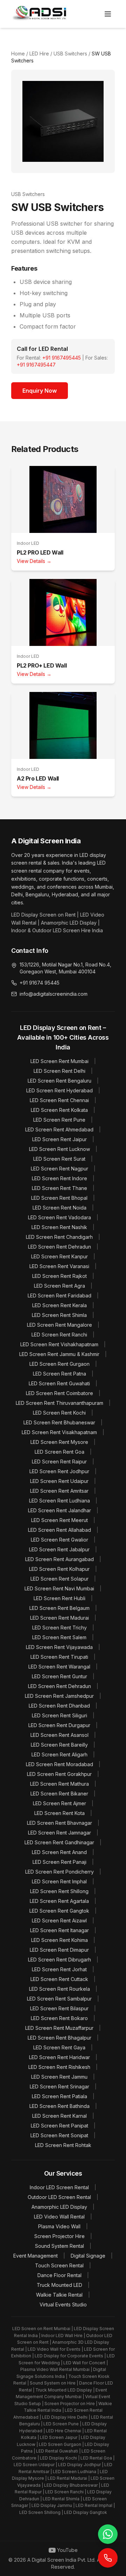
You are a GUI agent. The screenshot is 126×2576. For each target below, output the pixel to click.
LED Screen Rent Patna (59, 1374)
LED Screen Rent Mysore (59, 1442)
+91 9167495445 (62, 358)
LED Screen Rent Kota (59, 1813)
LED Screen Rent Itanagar (59, 1930)
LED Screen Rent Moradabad (59, 1764)
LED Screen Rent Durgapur (59, 1725)
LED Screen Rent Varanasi (59, 1266)
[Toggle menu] (108, 14)
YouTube (67, 2550)
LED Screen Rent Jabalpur (59, 1549)
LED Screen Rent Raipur (59, 1462)
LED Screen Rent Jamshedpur (59, 1696)
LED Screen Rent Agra (59, 1286)
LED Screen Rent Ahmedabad (59, 1129)
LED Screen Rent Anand (59, 1852)
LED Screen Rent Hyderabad (59, 1090)
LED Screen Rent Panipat (59, 2126)
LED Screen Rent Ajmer (59, 1803)
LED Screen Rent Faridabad (59, 1295)
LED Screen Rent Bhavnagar (59, 1823)
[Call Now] (108, 2558)
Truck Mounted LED (59, 2285)
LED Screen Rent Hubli (59, 1598)
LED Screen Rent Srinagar (59, 2087)
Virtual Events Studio (63, 2304)
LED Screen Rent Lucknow (59, 1149)
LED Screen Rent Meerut (59, 1520)
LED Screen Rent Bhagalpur (59, 2038)
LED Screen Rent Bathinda (59, 2106)
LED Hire (38, 54)
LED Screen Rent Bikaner (59, 1794)
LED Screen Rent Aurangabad (59, 1559)
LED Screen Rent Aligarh (59, 1754)
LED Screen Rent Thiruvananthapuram (59, 1403)
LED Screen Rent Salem (59, 1637)
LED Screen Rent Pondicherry (59, 1872)
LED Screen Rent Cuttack (59, 1979)
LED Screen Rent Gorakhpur (59, 1774)
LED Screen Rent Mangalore (59, 1325)
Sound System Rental (59, 2246)
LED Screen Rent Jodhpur (59, 1471)
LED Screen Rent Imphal (59, 1881)
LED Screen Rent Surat (59, 1159)
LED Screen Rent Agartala (59, 1901)
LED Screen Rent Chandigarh (59, 1237)
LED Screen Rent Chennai (59, 1100)
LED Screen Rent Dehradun (59, 1247)
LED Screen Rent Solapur (59, 1579)
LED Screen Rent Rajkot (59, 1276)
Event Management (36, 2256)
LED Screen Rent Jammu (59, 2077)
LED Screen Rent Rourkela (59, 1989)
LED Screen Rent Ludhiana (59, 1501)
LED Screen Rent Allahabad (59, 1530)
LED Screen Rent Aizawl (59, 1920)
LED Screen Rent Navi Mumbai (59, 1588)
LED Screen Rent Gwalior (59, 1540)
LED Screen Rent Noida (59, 1208)
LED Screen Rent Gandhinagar (59, 1842)
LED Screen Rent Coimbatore (59, 1393)
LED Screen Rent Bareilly (59, 1745)
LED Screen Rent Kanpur (59, 1256)
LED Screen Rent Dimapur (59, 1950)
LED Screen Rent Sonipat (59, 2135)
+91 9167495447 (36, 365)
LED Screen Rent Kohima (59, 1940)
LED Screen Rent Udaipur (59, 1481)
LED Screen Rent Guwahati (59, 1383)
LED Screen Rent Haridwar (59, 2057)
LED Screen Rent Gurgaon (59, 1364)
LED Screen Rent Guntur (59, 1676)
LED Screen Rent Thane (59, 1188)
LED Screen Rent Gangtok (59, 1911)
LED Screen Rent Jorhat (59, 1969)
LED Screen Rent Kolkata (59, 1110)
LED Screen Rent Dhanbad (59, 1706)
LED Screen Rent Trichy (59, 1628)
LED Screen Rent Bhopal (59, 1198)
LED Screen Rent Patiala (59, 2096)
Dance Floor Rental (59, 2275)
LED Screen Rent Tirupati (59, 1657)
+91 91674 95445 (40, 983)
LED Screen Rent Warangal (59, 1667)
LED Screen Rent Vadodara (59, 1217)
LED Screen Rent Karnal (59, 2116)
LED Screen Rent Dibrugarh (59, 1960)
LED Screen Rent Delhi (59, 1071)
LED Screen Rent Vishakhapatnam (59, 1344)
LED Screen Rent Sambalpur (59, 1999)
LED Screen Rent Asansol (59, 1735)
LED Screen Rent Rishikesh (59, 2067)
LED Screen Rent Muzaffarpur (59, 2028)
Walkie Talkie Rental (59, 2295)
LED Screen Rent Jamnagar (59, 1833)
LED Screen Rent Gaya (59, 2047)
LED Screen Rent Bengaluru (59, 1081)
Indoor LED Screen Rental (59, 2187)
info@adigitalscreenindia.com (54, 994)
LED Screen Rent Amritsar (59, 1491)
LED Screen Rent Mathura (59, 1784)
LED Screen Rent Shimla (59, 1315)
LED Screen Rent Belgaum (59, 1608)
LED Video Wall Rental (59, 2217)
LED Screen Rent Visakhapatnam (59, 1432)
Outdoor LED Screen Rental (59, 2197)
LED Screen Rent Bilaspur (59, 2008)
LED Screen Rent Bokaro (59, 2018)
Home (18, 54)
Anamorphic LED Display (59, 2207)
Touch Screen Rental (59, 2265)
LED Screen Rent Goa (59, 1452)
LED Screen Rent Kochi (59, 1413)
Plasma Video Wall (59, 2226)
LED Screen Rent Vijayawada (59, 1647)
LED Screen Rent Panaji (59, 1862)
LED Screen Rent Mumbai (59, 1061)
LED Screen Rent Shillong (59, 1891)
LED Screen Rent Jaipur (59, 1139)
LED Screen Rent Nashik (59, 1227)
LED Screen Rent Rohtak (63, 2145)
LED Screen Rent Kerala (59, 1305)
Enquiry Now (40, 391)
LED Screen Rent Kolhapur (59, 1569)
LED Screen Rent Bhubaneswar (59, 1422)
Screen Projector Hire (59, 2236)
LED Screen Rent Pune (59, 1120)
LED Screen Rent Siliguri (59, 1715)
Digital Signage (88, 2256)
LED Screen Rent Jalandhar (59, 1510)
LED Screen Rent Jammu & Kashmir (59, 1354)
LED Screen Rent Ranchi (59, 1335)
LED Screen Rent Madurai (59, 1618)
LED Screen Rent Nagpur (59, 1169)
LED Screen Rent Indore (59, 1178)
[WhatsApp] (108, 2534)
